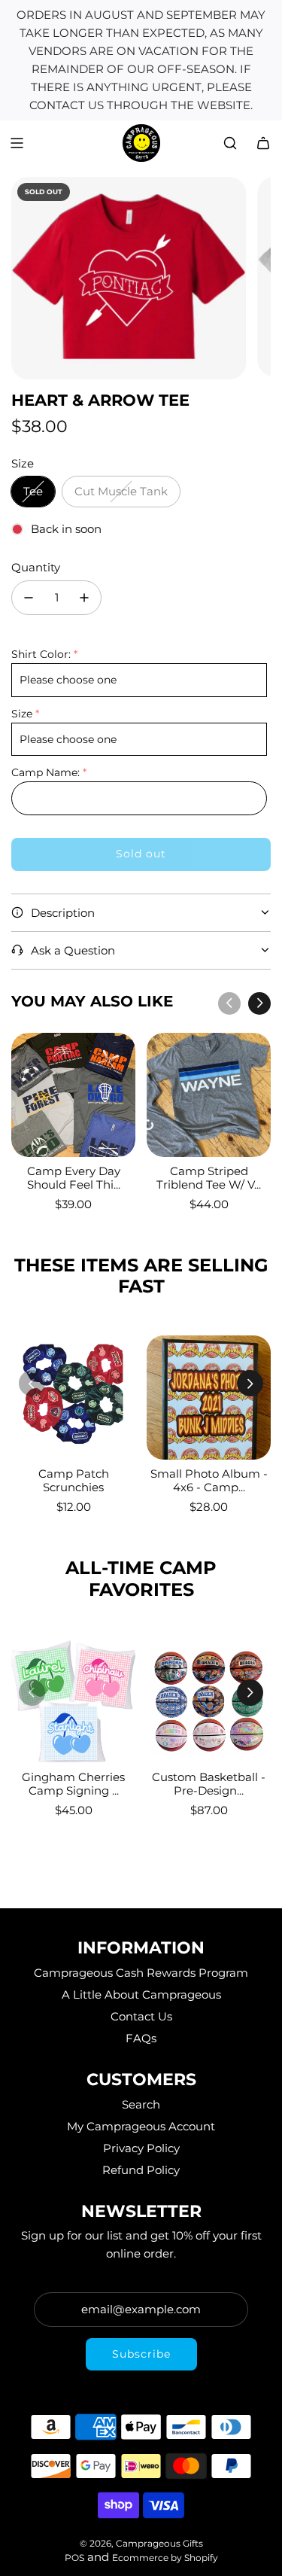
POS (74, 2558)
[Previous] (229, 1003)
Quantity (36, 567)
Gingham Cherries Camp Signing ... (73, 1784)
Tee (33, 491)
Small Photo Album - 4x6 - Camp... (209, 1480)
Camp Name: (45, 772)
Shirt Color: (41, 654)
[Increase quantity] (84, 598)
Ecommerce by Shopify (165, 2558)
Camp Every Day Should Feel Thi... (74, 1178)
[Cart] (263, 143)
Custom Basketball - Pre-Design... (209, 1784)
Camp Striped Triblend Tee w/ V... (209, 1178)
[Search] (230, 143)
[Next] (259, 1003)
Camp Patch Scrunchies (74, 1480)
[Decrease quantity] (29, 598)
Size (22, 714)
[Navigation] (17, 143)
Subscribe (141, 2354)
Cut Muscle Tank (121, 491)
